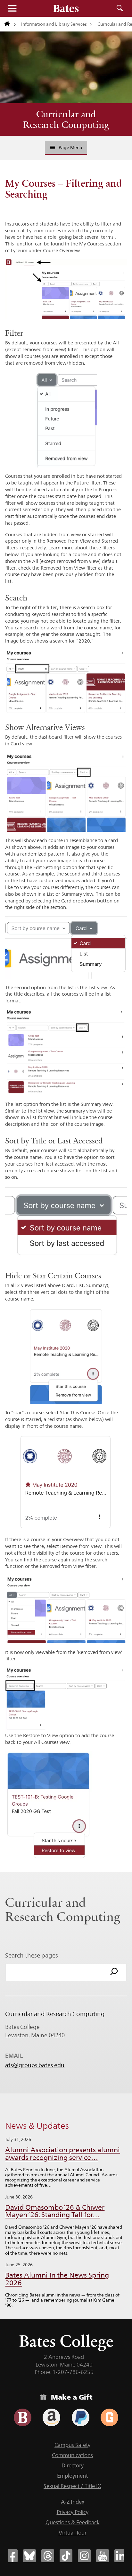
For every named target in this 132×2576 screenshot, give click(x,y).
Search (120, 8)
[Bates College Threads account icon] (48, 2556)
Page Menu (70, 147)
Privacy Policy (73, 2512)
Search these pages (32, 1955)
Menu (12, 8)
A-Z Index (73, 2502)
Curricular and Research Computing (66, 119)
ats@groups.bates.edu (35, 2065)
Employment (72, 2476)
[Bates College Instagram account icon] (84, 2556)
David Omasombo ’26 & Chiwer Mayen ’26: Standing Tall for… (55, 2211)
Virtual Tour (73, 2533)
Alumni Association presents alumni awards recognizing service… (62, 2154)
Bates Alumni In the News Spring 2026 (57, 2279)
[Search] (114, 1972)
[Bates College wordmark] (66, 8)
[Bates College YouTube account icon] (103, 2556)
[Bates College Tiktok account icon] (66, 2556)
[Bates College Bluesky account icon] (29, 2556)
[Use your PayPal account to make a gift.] (81, 2417)
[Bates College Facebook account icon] (11, 2556)
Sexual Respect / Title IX (72, 2486)
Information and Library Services (54, 24)
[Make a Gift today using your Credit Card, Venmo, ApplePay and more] (23, 2417)
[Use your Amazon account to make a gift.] (51, 2417)
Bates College (66, 2341)
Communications (72, 2455)
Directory (73, 2465)
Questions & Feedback (73, 2522)
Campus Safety (72, 2445)
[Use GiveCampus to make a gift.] (109, 2417)
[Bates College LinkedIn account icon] (121, 2556)
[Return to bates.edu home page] (10, 24)
